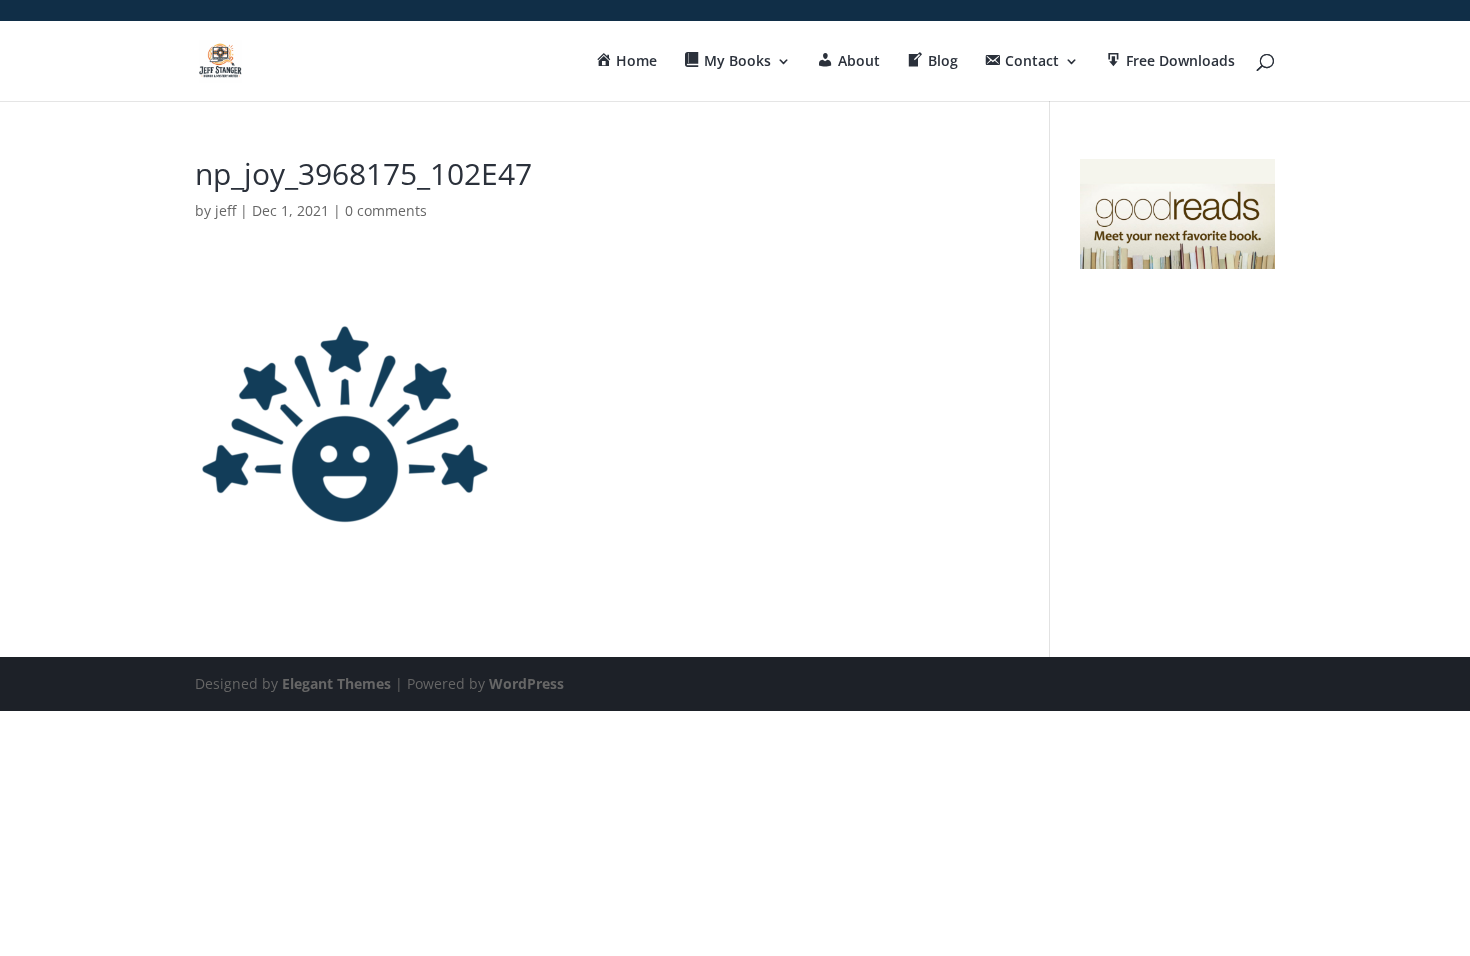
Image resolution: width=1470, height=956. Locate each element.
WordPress (526, 683)
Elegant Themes (336, 683)
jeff (225, 210)
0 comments (386, 210)
